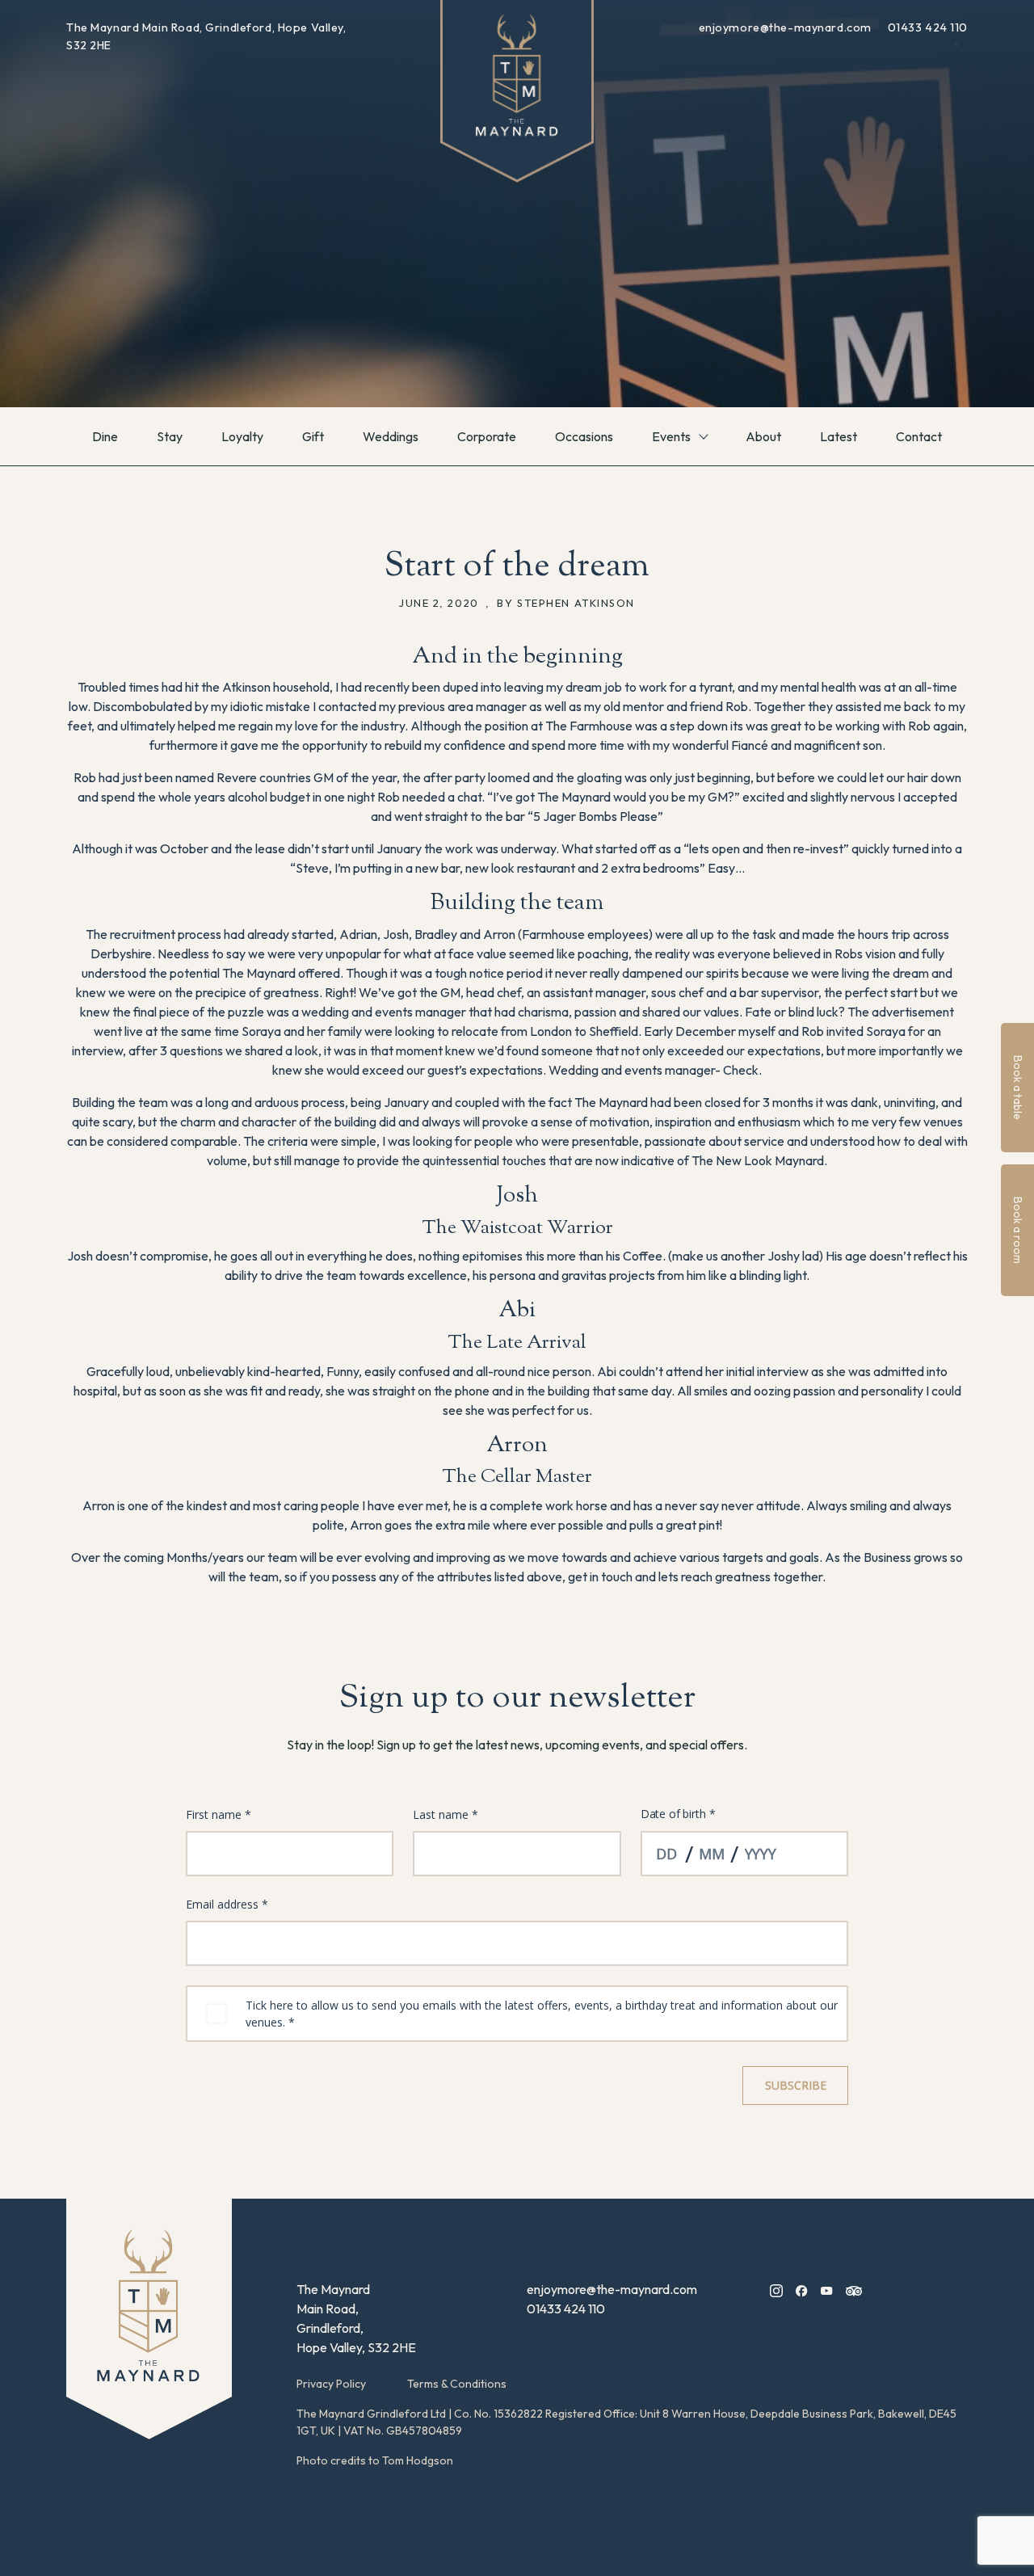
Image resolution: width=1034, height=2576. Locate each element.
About (763, 436)
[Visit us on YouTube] (827, 2289)
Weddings (391, 436)
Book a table (1018, 1088)
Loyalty (242, 436)
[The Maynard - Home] (149, 2319)
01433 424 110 (928, 27)
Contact (919, 436)
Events (671, 436)
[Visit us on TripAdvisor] (854, 2289)
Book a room (1018, 1230)
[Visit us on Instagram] (776, 2289)
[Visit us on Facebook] (802, 2289)
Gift (313, 436)
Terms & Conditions (457, 2384)
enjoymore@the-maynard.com (787, 27)
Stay (170, 436)
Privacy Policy (331, 2384)
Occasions (584, 436)
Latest (839, 436)
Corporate (487, 436)
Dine (105, 436)
